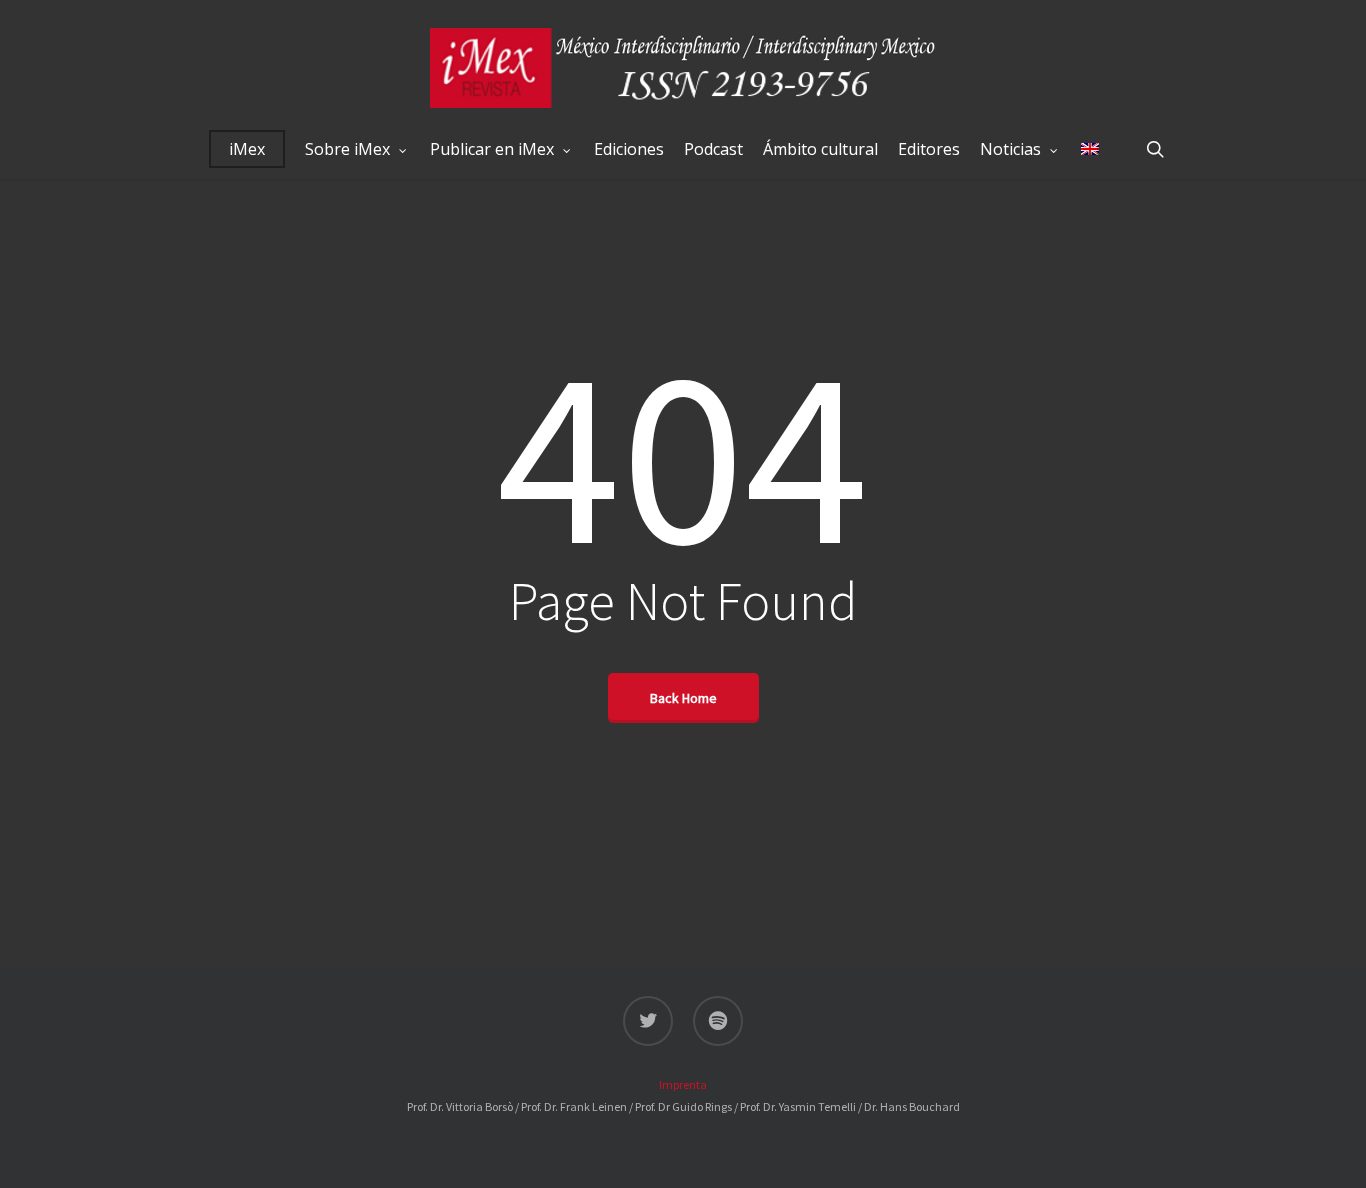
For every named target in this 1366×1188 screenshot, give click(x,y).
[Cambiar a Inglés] (1090, 149)
